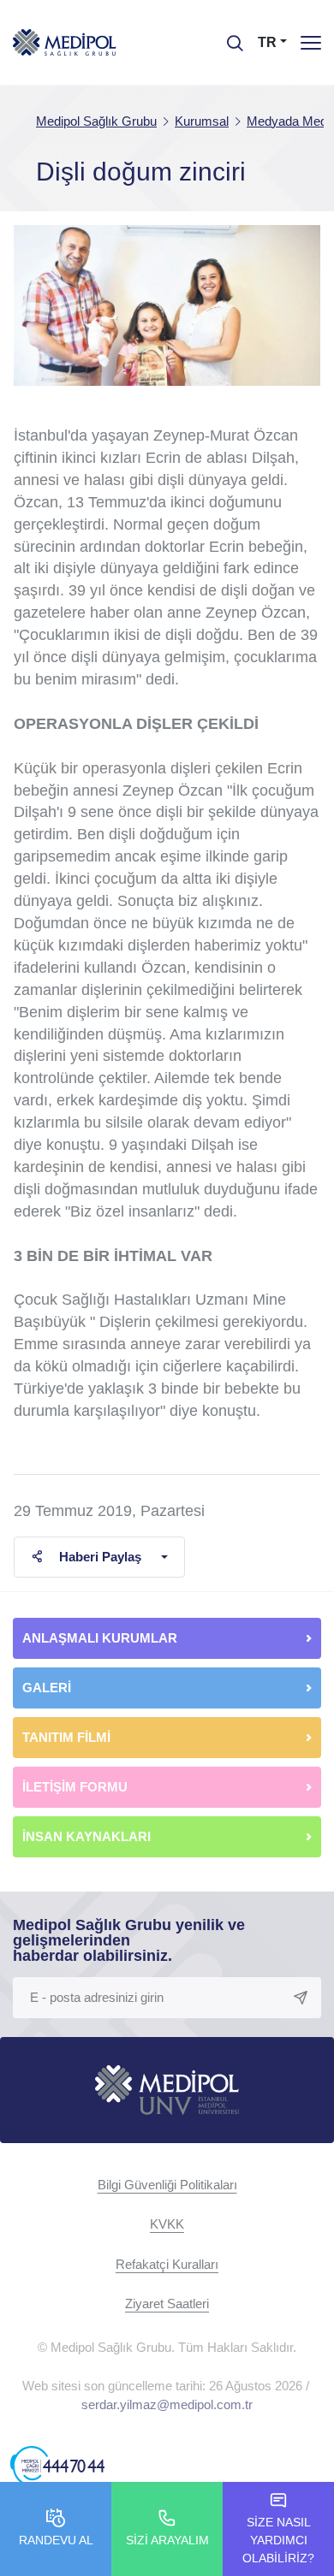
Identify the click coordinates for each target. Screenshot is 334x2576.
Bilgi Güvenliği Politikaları (167, 2185)
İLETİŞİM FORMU (75, 1787)
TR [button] (267, 42)
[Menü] (311, 42)
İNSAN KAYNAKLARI (88, 1836)
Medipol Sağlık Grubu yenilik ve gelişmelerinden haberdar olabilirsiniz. (129, 1940)
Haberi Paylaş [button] (100, 1557)
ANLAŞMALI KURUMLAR (100, 1638)
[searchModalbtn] (229, 37)
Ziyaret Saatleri (167, 2304)
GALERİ (47, 1688)
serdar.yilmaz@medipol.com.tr (167, 2404)
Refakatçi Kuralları (167, 2264)
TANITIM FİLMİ (66, 1737)
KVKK (167, 2224)
